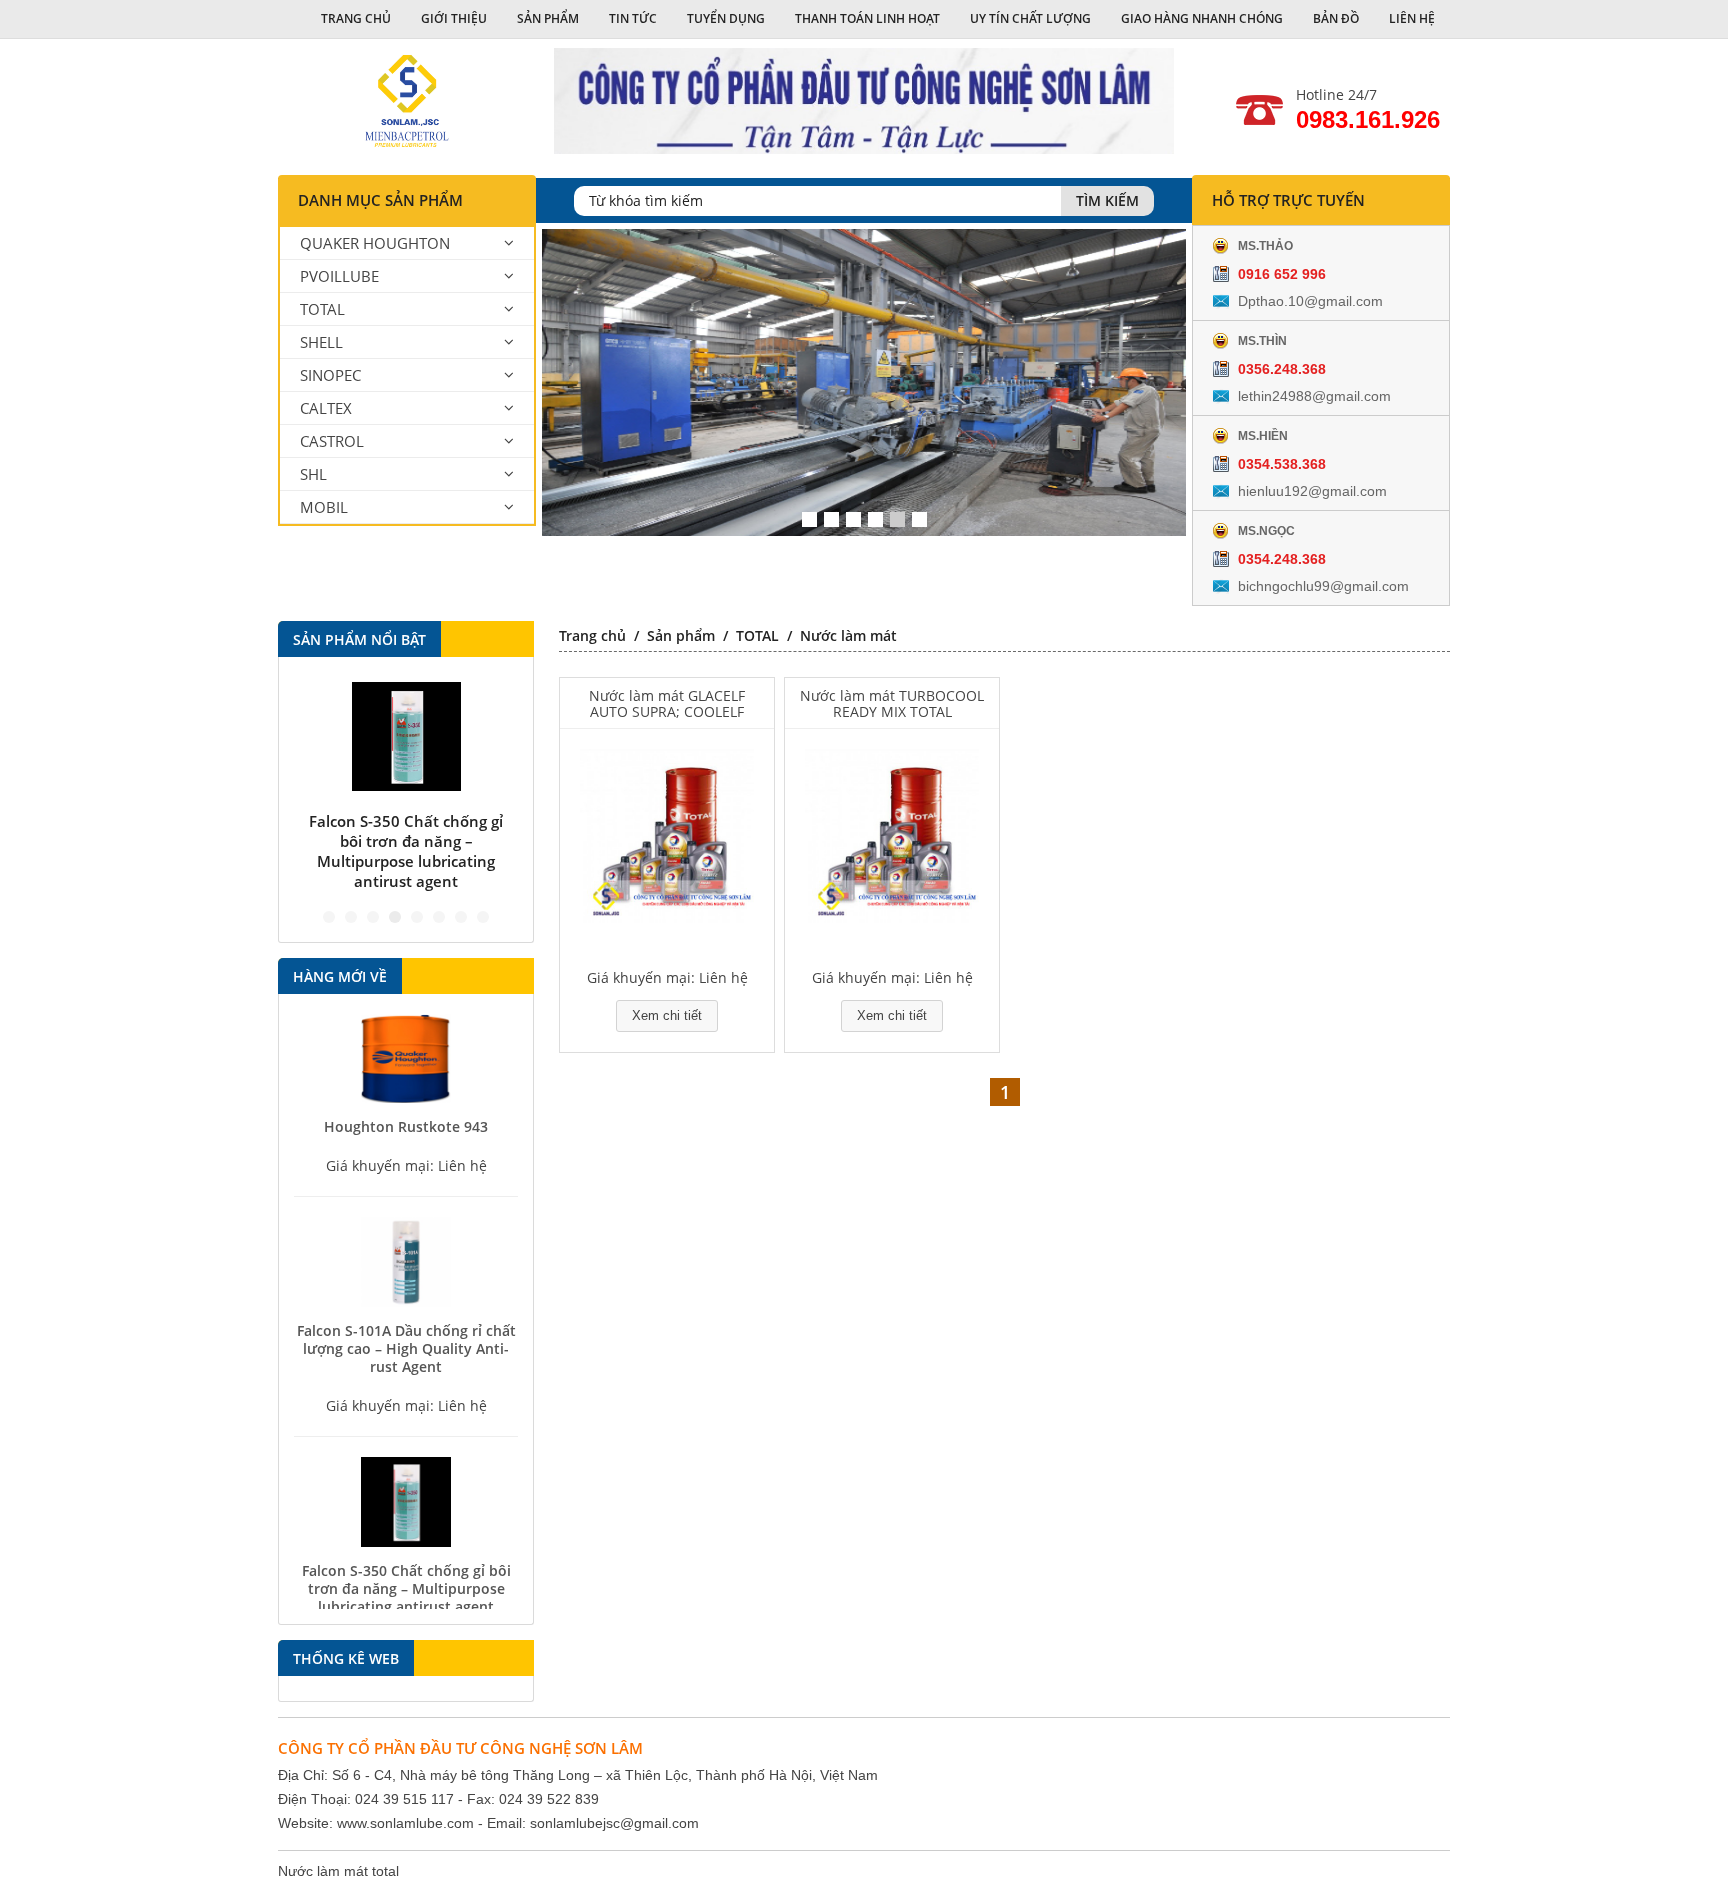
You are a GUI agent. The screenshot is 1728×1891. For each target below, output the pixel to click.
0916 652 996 (1282, 274)
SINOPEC (330, 375)
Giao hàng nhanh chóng (1202, 18)
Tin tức (633, 18)
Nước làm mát (848, 635)
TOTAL (322, 309)
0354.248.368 (1282, 559)
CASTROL (332, 441)
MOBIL (324, 507)
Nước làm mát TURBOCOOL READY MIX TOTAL (892, 704)
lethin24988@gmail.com (1314, 396)
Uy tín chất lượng (1030, 18)
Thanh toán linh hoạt (867, 18)
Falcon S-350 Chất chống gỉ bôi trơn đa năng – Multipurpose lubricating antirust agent (406, 851)
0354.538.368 (1282, 464)
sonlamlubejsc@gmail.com (614, 1823)
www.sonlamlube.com (405, 1823)
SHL (313, 474)
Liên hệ (1412, 18)
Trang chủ (356, 18)
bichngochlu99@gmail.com (1323, 586)
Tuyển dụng (726, 18)
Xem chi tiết (667, 1015)
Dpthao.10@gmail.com (1310, 301)
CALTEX (326, 408)
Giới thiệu (454, 18)
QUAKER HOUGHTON (375, 243)
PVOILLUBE (339, 276)
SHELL (321, 342)
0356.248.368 (1282, 369)
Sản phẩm (548, 18)
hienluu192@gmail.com (1312, 491)
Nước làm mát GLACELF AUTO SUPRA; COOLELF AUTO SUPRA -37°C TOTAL (667, 704)
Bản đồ (1336, 18)
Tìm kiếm (1107, 200)
